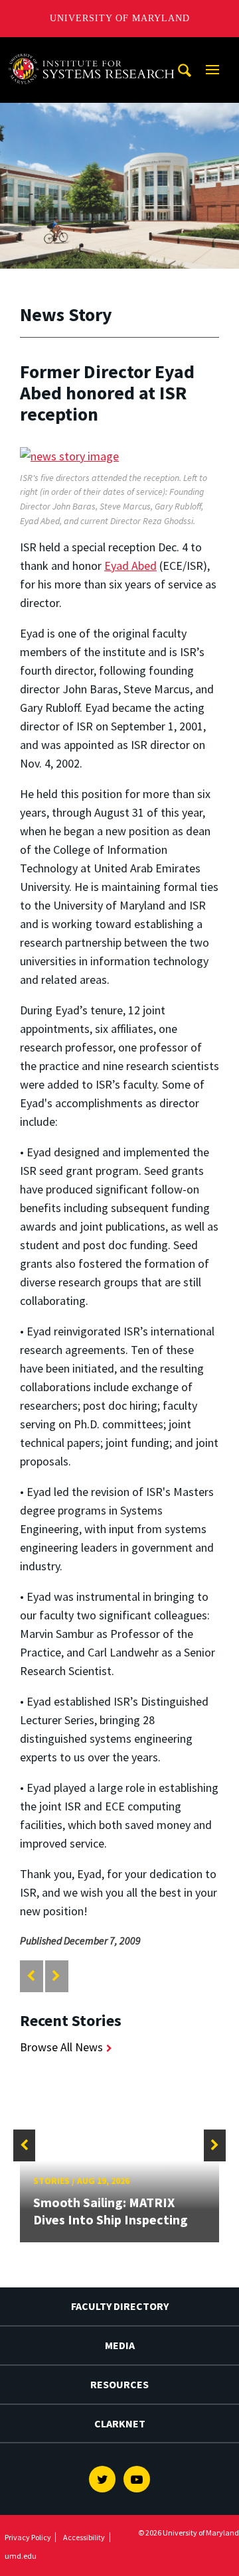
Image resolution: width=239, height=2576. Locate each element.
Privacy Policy (28, 2537)
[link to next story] (56, 1976)
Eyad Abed (130, 566)
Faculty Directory (120, 2306)
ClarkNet (120, 2423)
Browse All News (61, 2047)
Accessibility (84, 2537)
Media (120, 2345)
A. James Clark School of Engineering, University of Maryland (95, 49)
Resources (119, 2384)
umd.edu (21, 2556)
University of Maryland (120, 18)
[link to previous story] (31, 1976)
